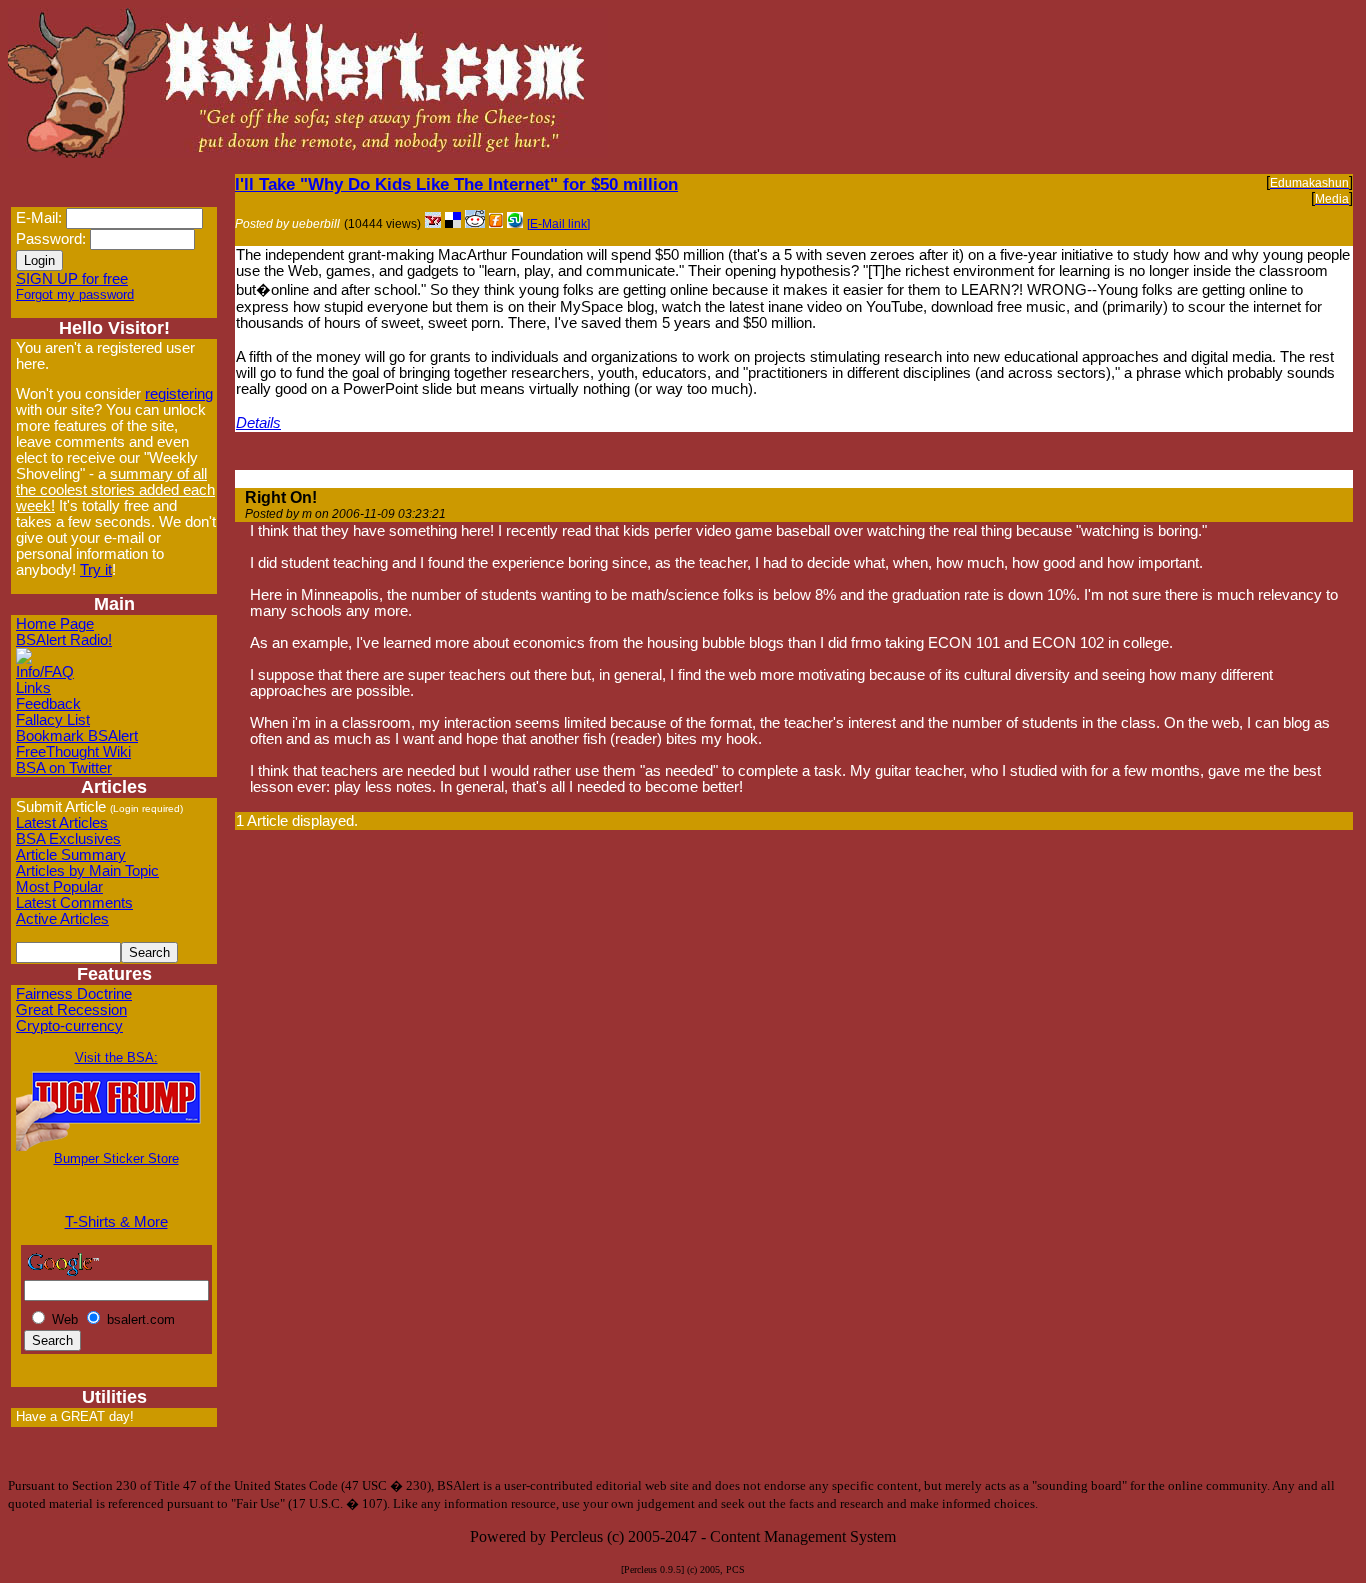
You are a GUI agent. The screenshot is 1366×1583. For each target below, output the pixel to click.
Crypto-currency (69, 1026)
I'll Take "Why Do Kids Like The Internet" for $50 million (456, 184)
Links (33, 688)
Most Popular (59, 887)
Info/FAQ (45, 672)
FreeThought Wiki (73, 752)
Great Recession (71, 1010)
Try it (96, 570)
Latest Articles (62, 823)
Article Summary (71, 855)
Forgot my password (75, 294)
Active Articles (62, 919)
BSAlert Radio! (64, 640)
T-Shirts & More (116, 1222)
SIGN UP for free (72, 279)
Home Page (55, 624)
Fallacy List (53, 720)
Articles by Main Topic (87, 871)
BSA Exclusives (68, 839)
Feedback (48, 704)
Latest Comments (74, 903)
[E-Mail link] (558, 224)
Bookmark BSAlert (77, 736)
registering (179, 394)
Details (258, 423)
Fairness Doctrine (74, 994)
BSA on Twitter (64, 768)
